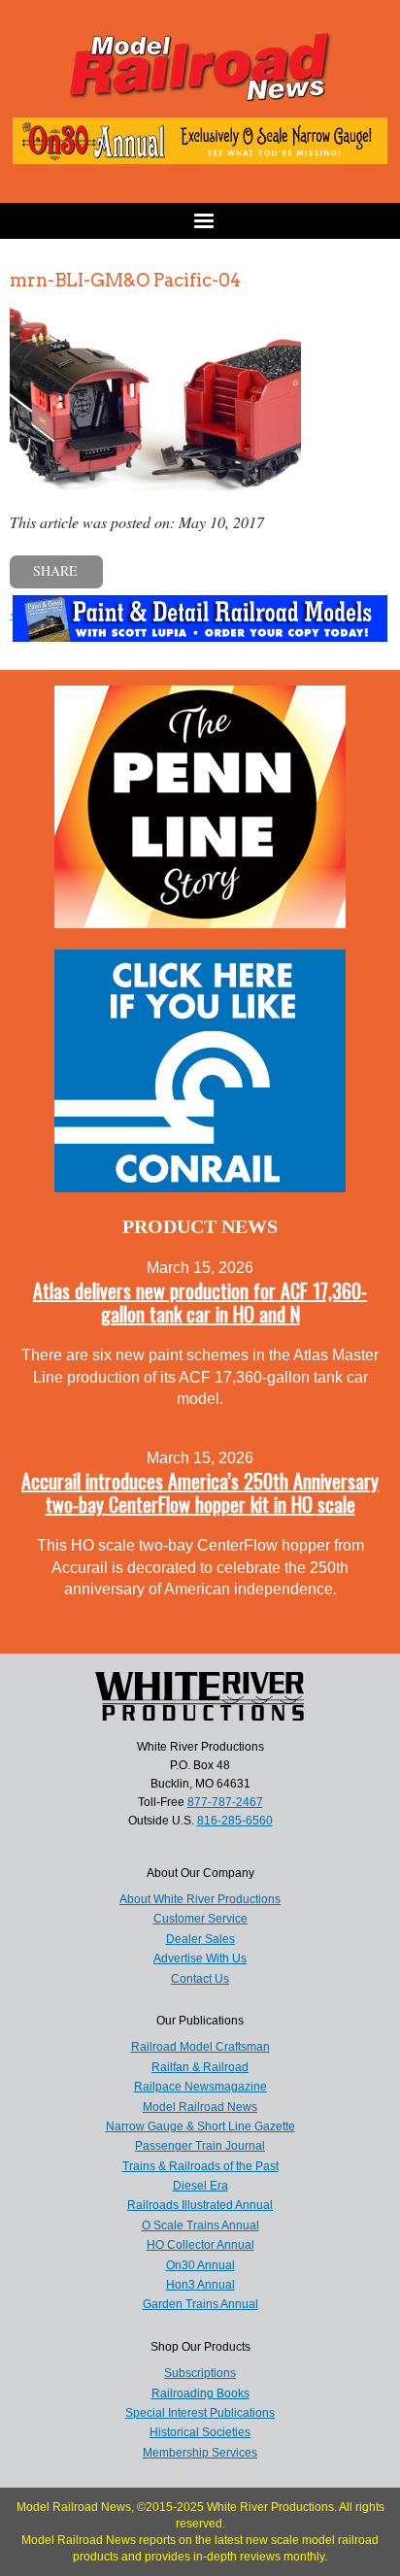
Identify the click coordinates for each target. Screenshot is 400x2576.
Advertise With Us (200, 1958)
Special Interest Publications (200, 2413)
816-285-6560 (235, 1821)
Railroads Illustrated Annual (200, 2205)
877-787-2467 (225, 1802)
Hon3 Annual (200, 2285)
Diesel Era (200, 2186)
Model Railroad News (200, 2107)
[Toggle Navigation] (200, 221)
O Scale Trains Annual (200, 2225)
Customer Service (200, 1919)
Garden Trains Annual (200, 2304)
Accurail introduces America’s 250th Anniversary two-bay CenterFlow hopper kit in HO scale (200, 1492)
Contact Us (200, 1979)
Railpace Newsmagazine (200, 2087)
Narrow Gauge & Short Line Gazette (200, 2126)
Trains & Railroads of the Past (200, 2166)
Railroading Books (200, 2393)
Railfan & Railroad (200, 2067)
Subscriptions (200, 2373)
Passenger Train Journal (200, 2146)
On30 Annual (200, 2265)
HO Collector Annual (200, 2245)
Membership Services (200, 2453)
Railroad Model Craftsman (200, 2047)
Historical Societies (200, 2432)
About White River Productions (200, 1899)
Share (55, 570)
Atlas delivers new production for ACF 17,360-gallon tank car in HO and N (200, 1302)
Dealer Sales (200, 1939)
